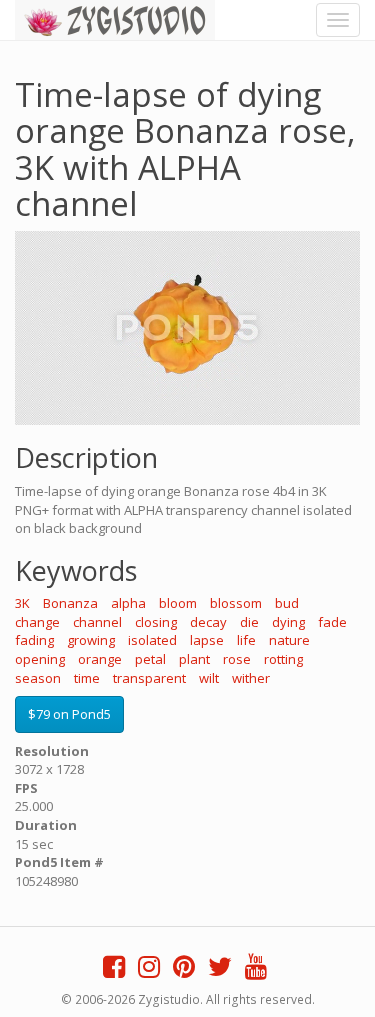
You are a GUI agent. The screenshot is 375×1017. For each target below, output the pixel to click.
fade (332, 622)
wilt (209, 678)
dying (288, 622)
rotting (283, 659)
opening (40, 659)
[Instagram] (149, 971)
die (249, 622)
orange (100, 659)
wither (251, 678)
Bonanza (70, 603)
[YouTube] (256, 971)
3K (22, 603)
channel (97, 622)
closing (156, 622)
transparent (149, 678)
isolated (152, 640)
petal (150, 659)
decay (208, 622)
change (37, 622)
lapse (207, 640)
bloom (178, 603)
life (246, 640)
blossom (236, 603)
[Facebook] (114, 971)
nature (289, 640)
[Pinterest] (184, 971)
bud (287, 603)
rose (237, 659)
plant (194, 659)
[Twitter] (220, 971)
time (87, 678)
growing (91, 640)
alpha (128, 603)
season (38, 678)
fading (34, 640)
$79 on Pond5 (69, 714)
